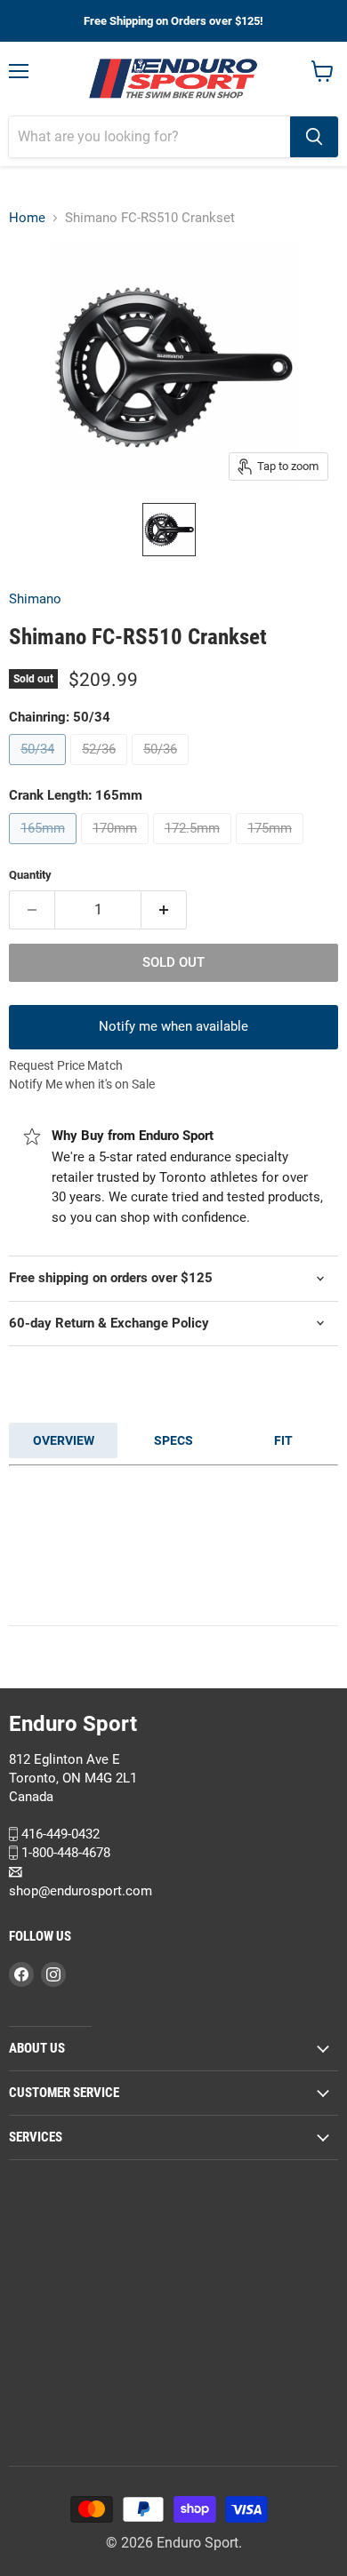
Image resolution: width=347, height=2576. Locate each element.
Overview (64, 1440)
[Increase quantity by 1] (164, 910)
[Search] (314, 137)
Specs (173, 1440)
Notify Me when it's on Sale (82, 1084)
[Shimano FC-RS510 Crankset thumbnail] (169, 530)
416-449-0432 (59, 1833)
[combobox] (149, 137)
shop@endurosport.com (81, 1890)
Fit (283, 1440)
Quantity (30, 875)
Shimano (35, 599)
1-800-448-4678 (64, 1853)
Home (27, 218)
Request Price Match (66, 1065)
